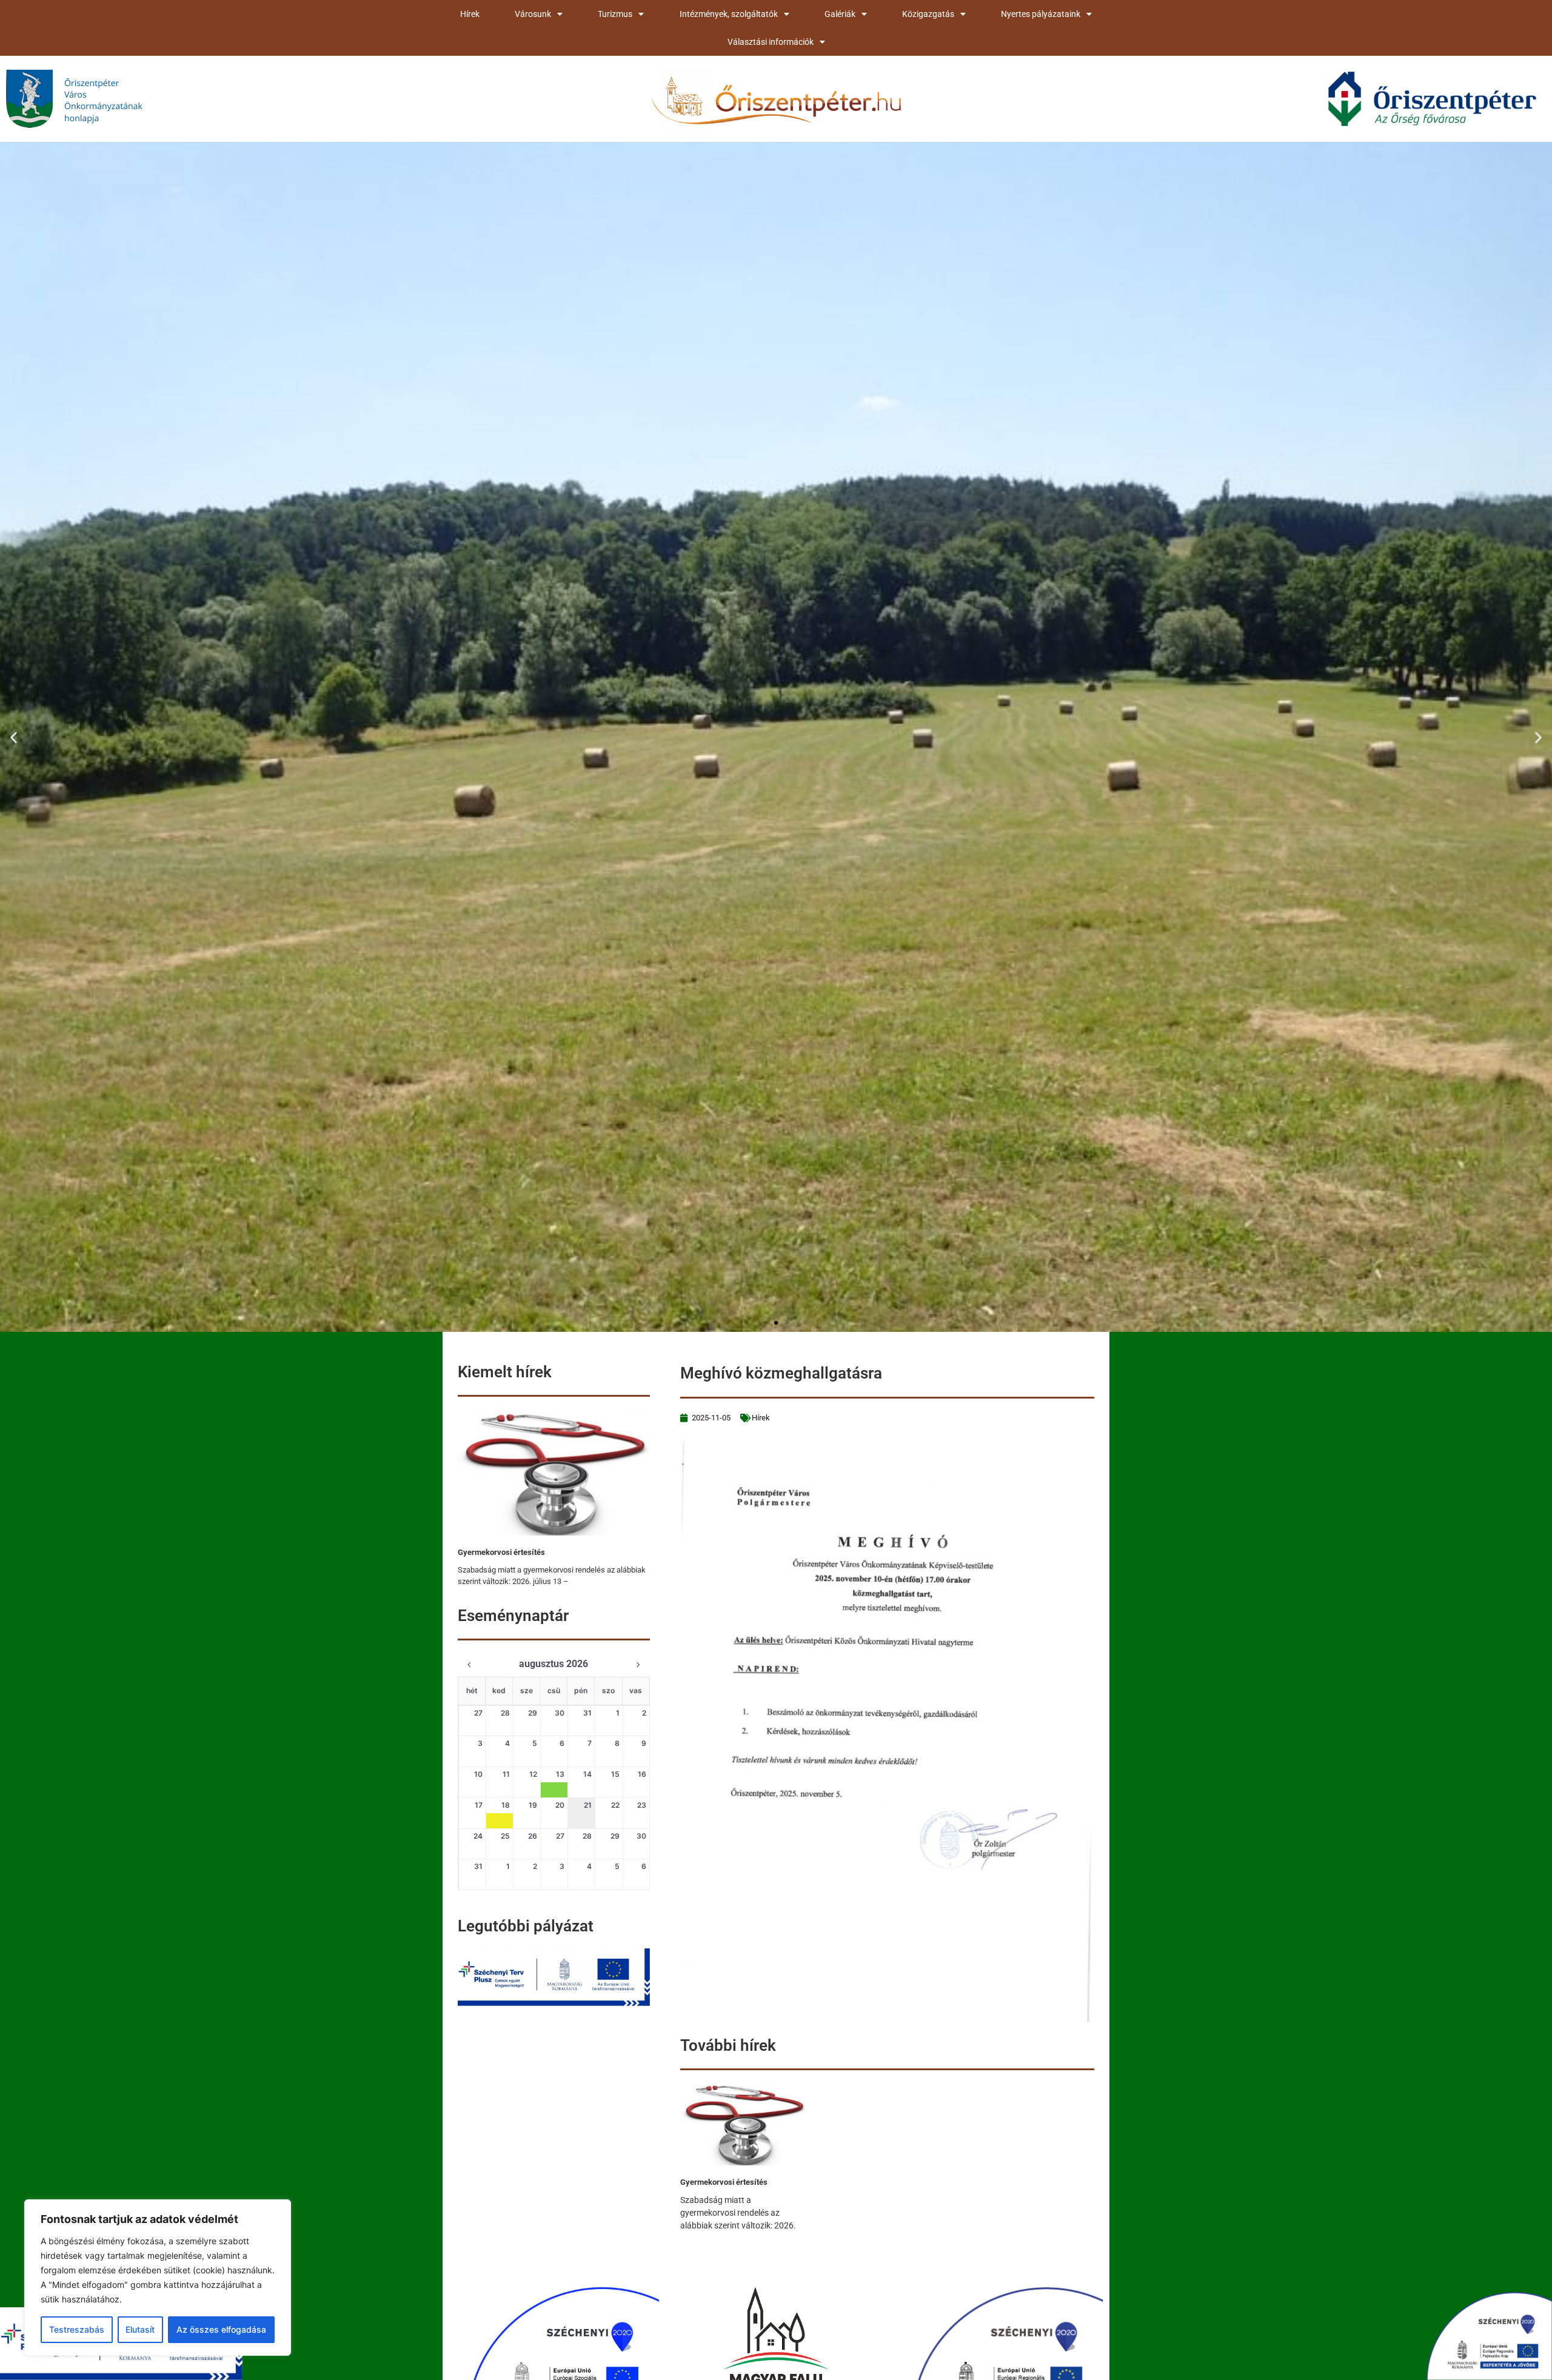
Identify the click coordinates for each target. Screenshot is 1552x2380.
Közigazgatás (928, 14)
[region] (158, 2278)
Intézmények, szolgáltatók (729, 14)
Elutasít (140, 2329)
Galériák (840, 14)
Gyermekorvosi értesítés (501, 1552)
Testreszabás (77, 2329)
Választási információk (771, 42)
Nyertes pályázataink (1041, 14)
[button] (14, 737)
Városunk (533, 14)
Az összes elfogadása (221, 2329)
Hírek (470, 14)
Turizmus (615, 14)
